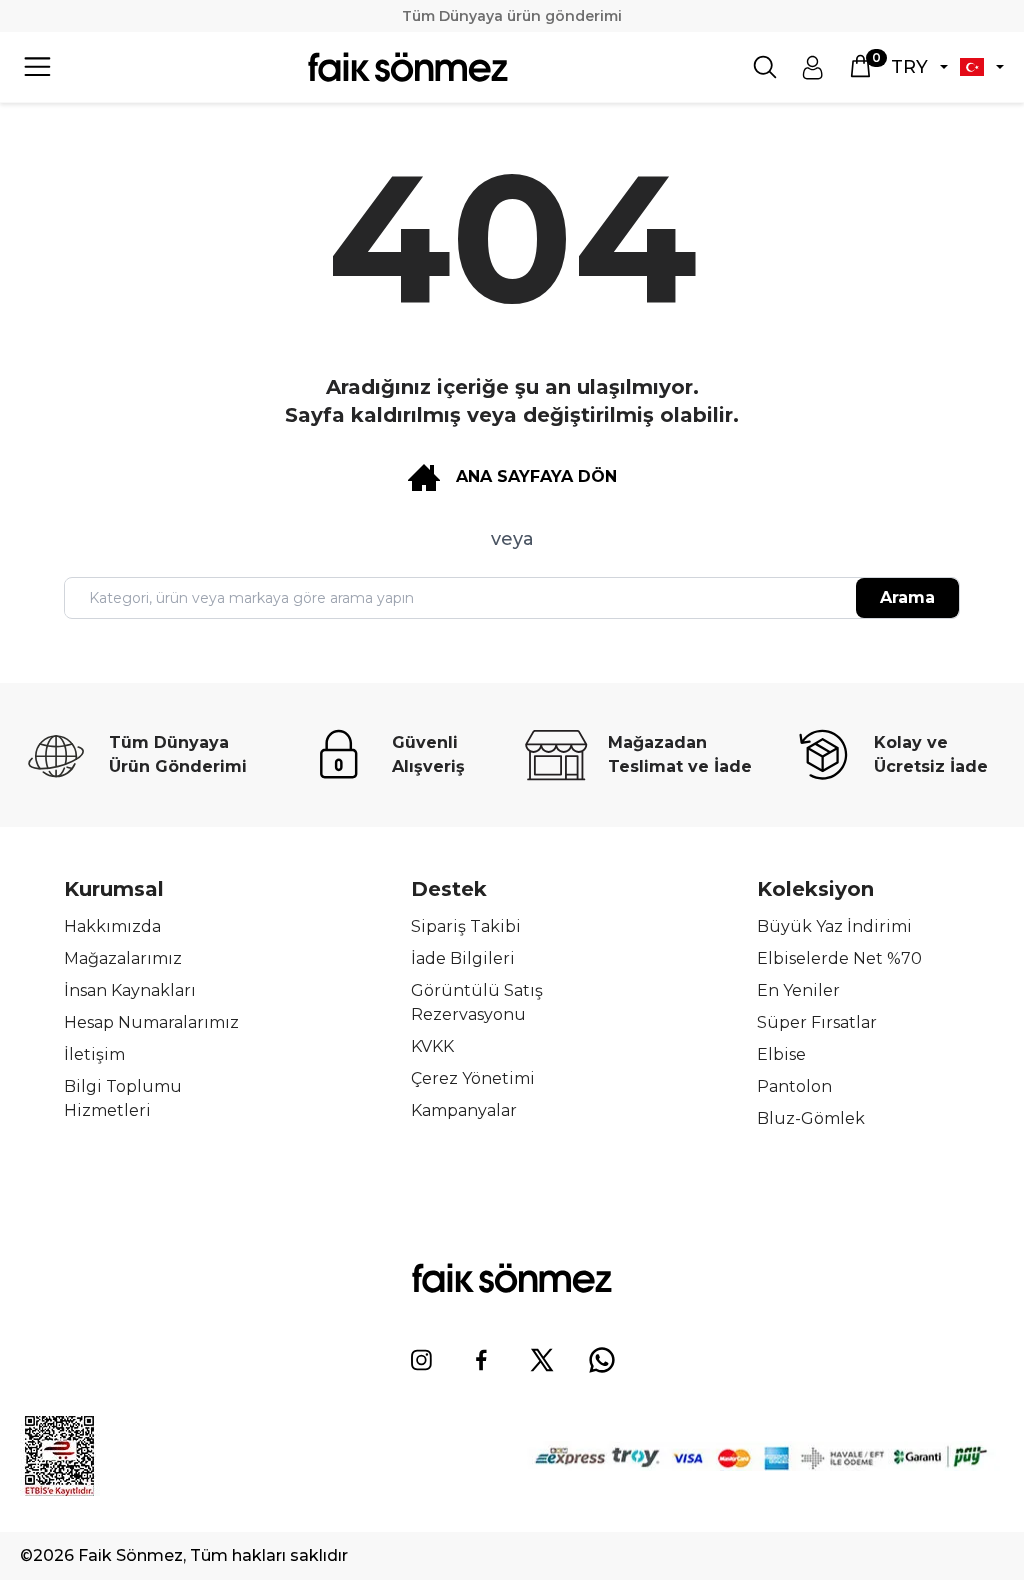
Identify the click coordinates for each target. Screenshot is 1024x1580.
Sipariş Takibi (466, 926)
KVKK (432, 1046)
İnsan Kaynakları (130, 990)
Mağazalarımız (123, 958)
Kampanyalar (464, 1110)
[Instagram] (422, 1360)
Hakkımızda (112, 926)
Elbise (781, 1054)
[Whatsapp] (602, 1360)
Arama (907, 597)
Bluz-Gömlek (811, 1118)
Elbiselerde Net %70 (839, 958)
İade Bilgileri (463, 958)
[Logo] (408, 67)
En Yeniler (798, 990)
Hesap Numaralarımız (151, 1022)
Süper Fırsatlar (817, 1022)
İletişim (94, 1054)
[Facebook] (482, 1360)
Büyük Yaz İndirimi (834, 926)
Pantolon (794, 1086)
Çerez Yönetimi (473, 1078)
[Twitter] (542, 1360)
